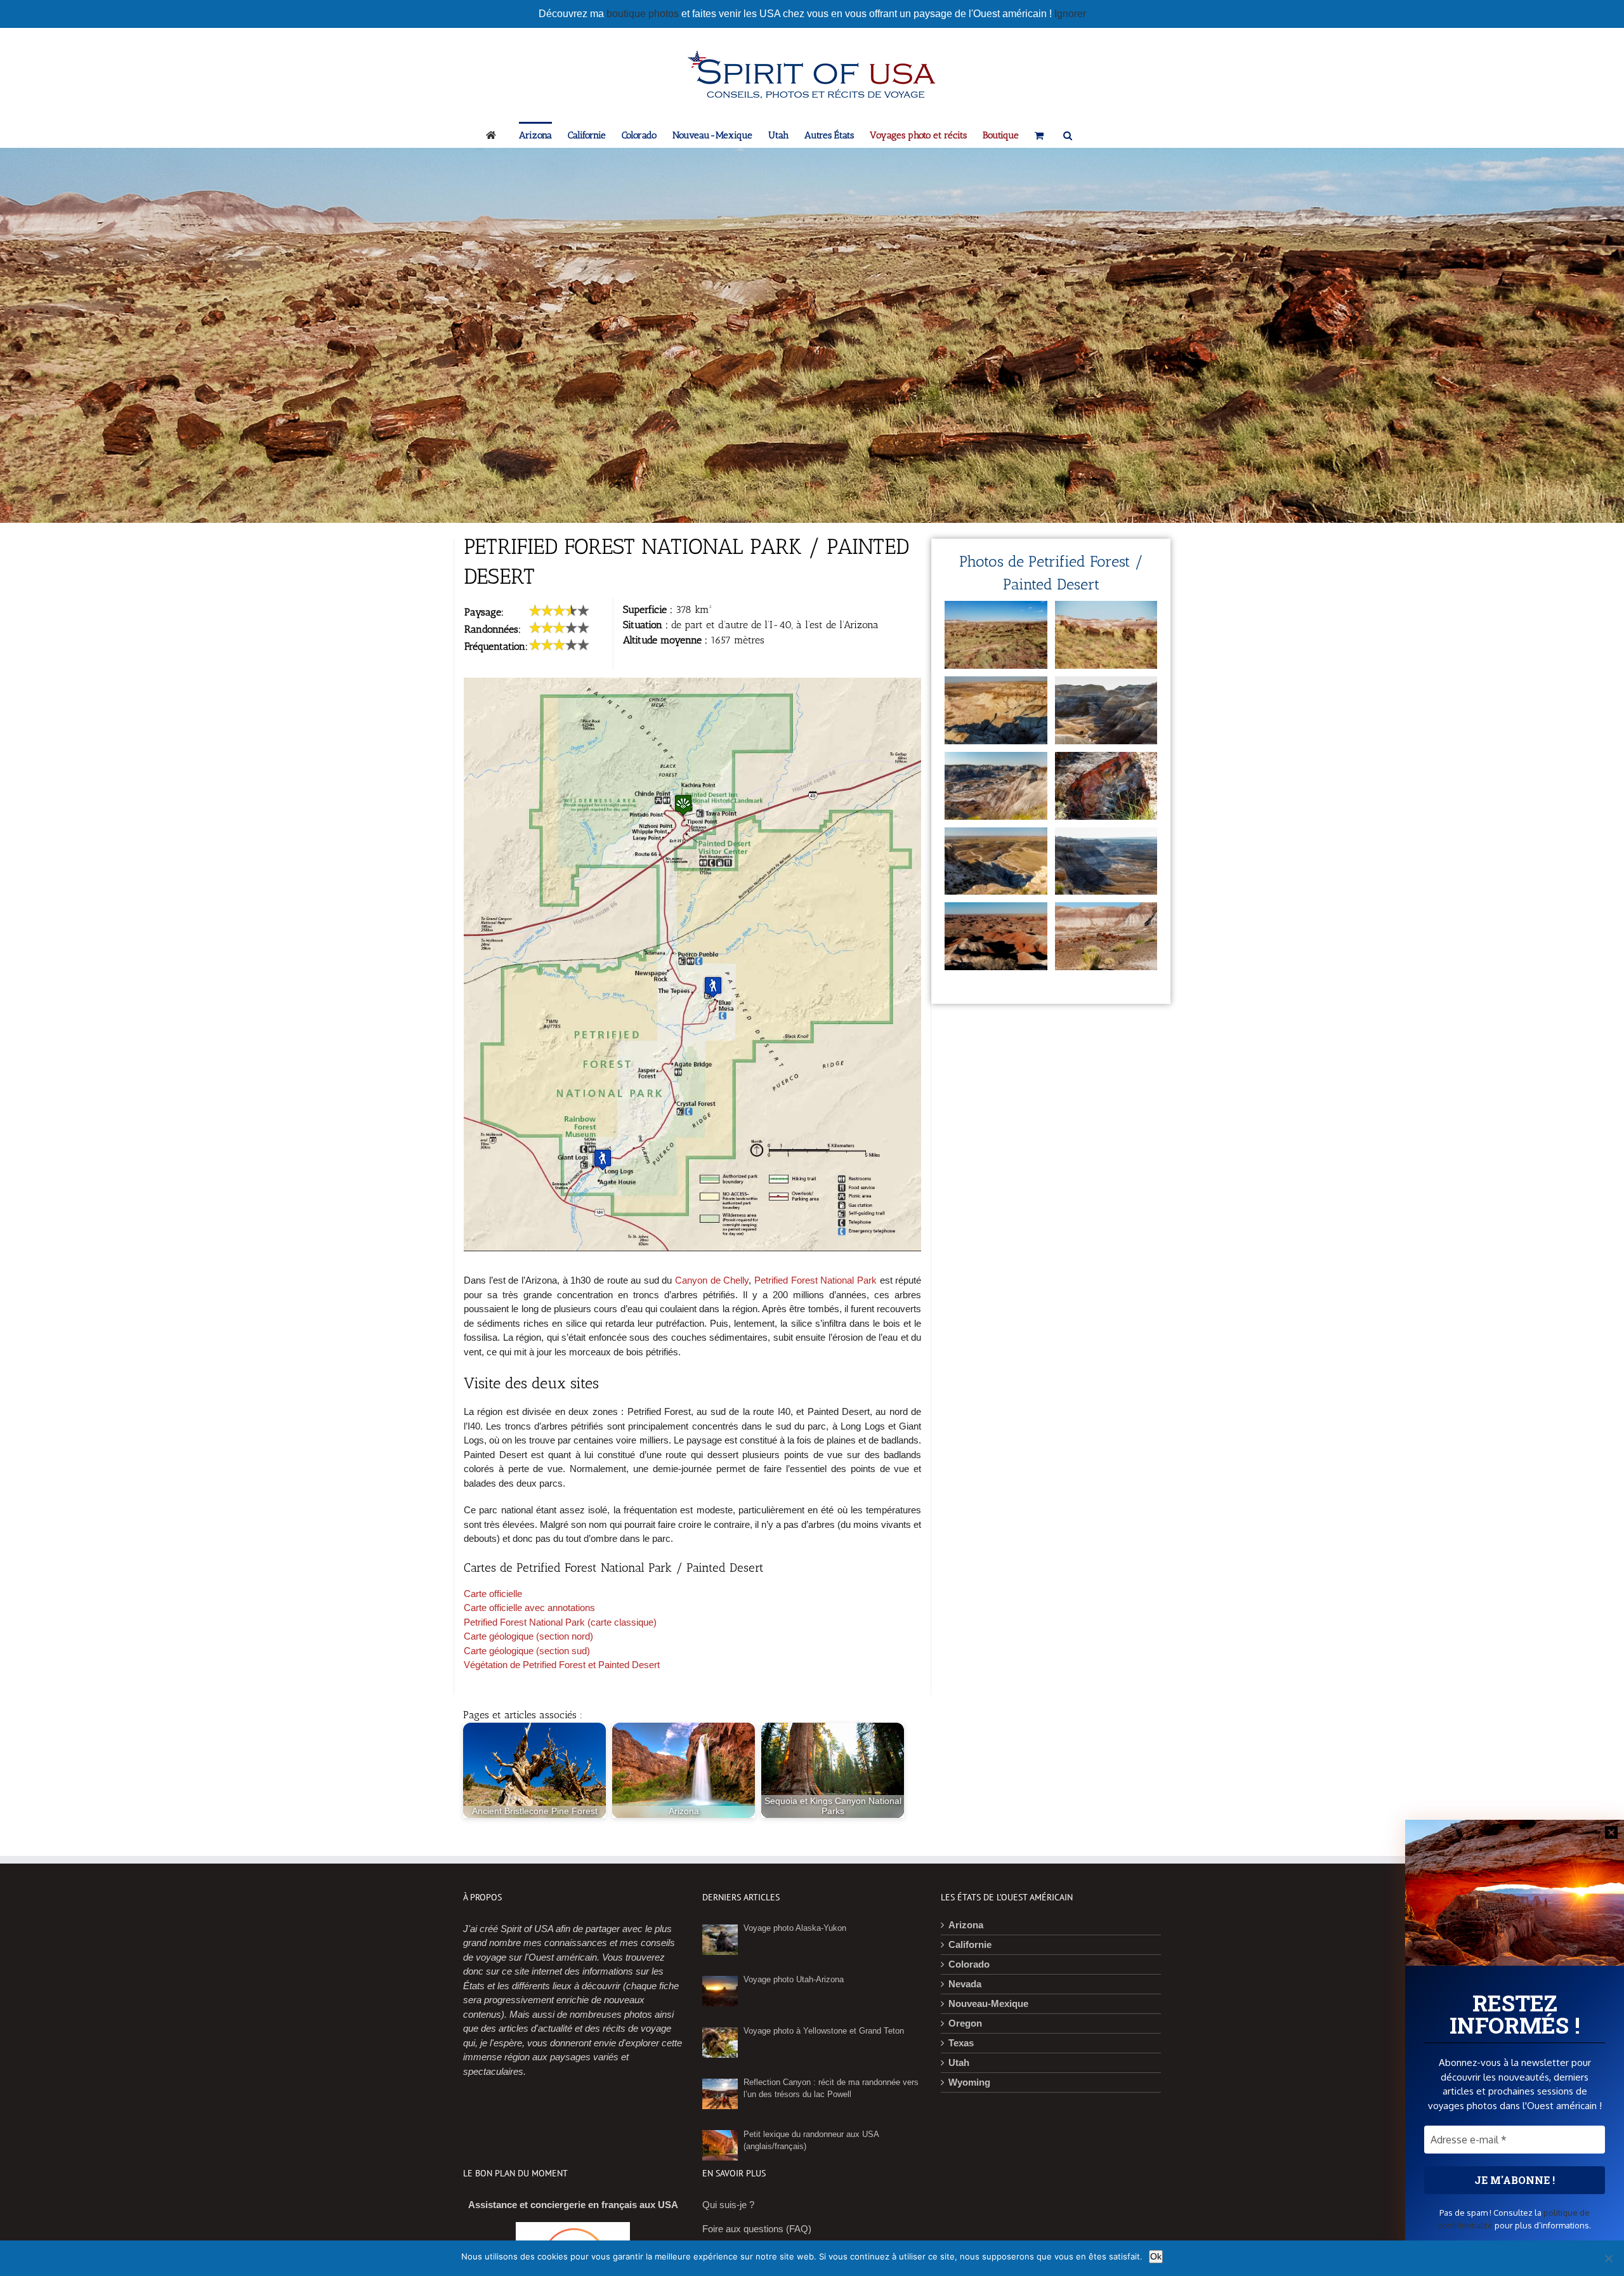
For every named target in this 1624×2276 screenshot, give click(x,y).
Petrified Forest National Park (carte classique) (560, 1622)
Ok (1156, 2256)
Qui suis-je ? (728, 2205)
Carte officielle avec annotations (529, 1608)
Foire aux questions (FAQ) (757, 2229)
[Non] (1608, 2258)
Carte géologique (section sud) (527, 1651)
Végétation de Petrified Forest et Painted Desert (562, 1665)
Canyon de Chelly (712, 1280)
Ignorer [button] (1070, 14)
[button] (1068, 135)
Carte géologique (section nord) (528, 1636)
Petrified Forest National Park (815, 1280)
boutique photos (644, 14)
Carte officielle (493, 1594)
